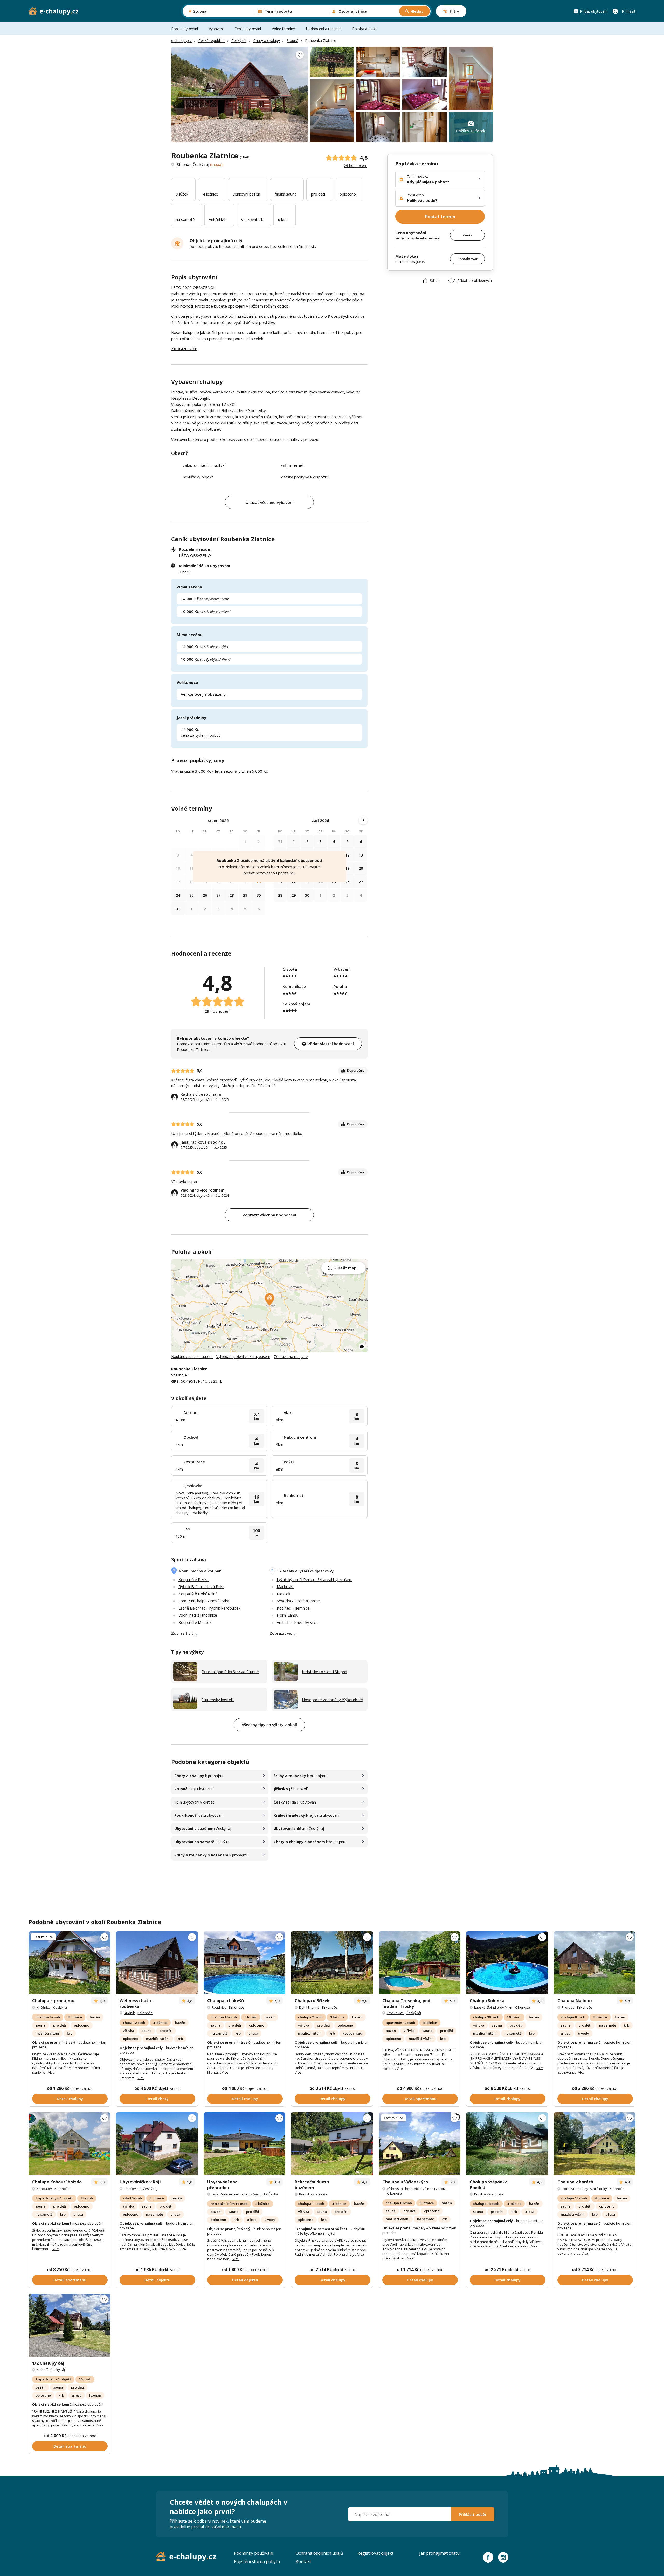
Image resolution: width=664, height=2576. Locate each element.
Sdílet (434, 280)
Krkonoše (145, 2013)
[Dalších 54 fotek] (244, 2144)
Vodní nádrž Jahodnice (198, 1615)
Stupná (292, 41)
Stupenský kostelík (218, 1700)
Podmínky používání (254, 2553)
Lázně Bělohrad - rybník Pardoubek (209, 1608)
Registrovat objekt (375, 2553)
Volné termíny (283, 29)
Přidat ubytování (594, 11)
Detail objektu (157, 2280)
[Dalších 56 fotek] (420, 1963)
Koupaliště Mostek (195, 1622)
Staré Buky (598, 2189)
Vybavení (216, 29)
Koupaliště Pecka (193, 1579)
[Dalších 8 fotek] (420, 2144)
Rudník (129, 2013)
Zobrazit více (184, 349)
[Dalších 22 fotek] (595, 2144)
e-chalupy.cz (181, 41)
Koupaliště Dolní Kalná (198, 1594)
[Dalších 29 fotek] (157, 2144)
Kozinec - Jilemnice (293, 1608)
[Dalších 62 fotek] (332, 1963)
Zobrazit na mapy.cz (291, 1357)
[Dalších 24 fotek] (595, 1963)
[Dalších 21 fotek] (69, 1963)
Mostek (283, 1594)
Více (51, 2072)
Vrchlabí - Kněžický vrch (297, 1622)
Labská (480, 2007)
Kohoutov (44, 2189)
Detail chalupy (70, 2099)
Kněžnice (44, 2007)
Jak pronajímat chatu (439, 2553)
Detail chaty (157, 2099)
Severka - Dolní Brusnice (298, 1601)
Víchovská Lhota (400, 2189)
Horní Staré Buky (575, 2189)
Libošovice (132, 2189)
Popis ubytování (185, 29)
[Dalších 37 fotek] (244, 1963)
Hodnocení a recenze (324, 29)
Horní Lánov (288, 1615)
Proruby (568, 2007)
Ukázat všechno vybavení (269, 502)
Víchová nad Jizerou (430, 2189)
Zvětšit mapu (347, 1268)
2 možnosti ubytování (87, 2404)
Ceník (468, 235)
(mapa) (216, 164)
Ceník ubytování (248, 29)
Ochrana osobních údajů (319, 2553)
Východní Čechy (266, 2194)
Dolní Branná (309, 2007)
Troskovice (395, 2013)
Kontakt (303, 2561)
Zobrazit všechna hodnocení (269, 1215)
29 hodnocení (355, 166)
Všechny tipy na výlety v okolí (269, 1725)
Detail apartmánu (420, 2099)
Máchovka (286, 1586)
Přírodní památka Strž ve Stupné (230, 1672)
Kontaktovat (468, 259)
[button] (270, 1299)
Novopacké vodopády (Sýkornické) (333, 1700)
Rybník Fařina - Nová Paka (201, 1586)
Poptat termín (440, 217)
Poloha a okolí (364, 29)
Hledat (417, 11)
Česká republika (212, 41)
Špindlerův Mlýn (500, 2007)
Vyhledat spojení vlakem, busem (243, 1357)
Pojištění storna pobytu (257, 2561)
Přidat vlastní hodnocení (331, 1044)
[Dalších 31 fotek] (507, 1963)
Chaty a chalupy (267, 41)
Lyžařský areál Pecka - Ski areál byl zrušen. (314, 1579)
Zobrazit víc (182, 1633)
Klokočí (42, 2370)
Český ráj (239, 41)
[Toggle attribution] (362, 1347)
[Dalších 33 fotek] (157, 1963)
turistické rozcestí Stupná (324, 1672)
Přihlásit (629, 11)
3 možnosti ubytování (87, 2223)
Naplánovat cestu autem (192, 1357)
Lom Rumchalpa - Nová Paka (204, 1601)
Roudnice (219, 2007)
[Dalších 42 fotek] (507, 2144)
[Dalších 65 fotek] (69, 2144)
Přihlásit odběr (473, 2514)
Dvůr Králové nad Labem (231, 2194)
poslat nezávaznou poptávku (269, 873)
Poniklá (480, 2194)
